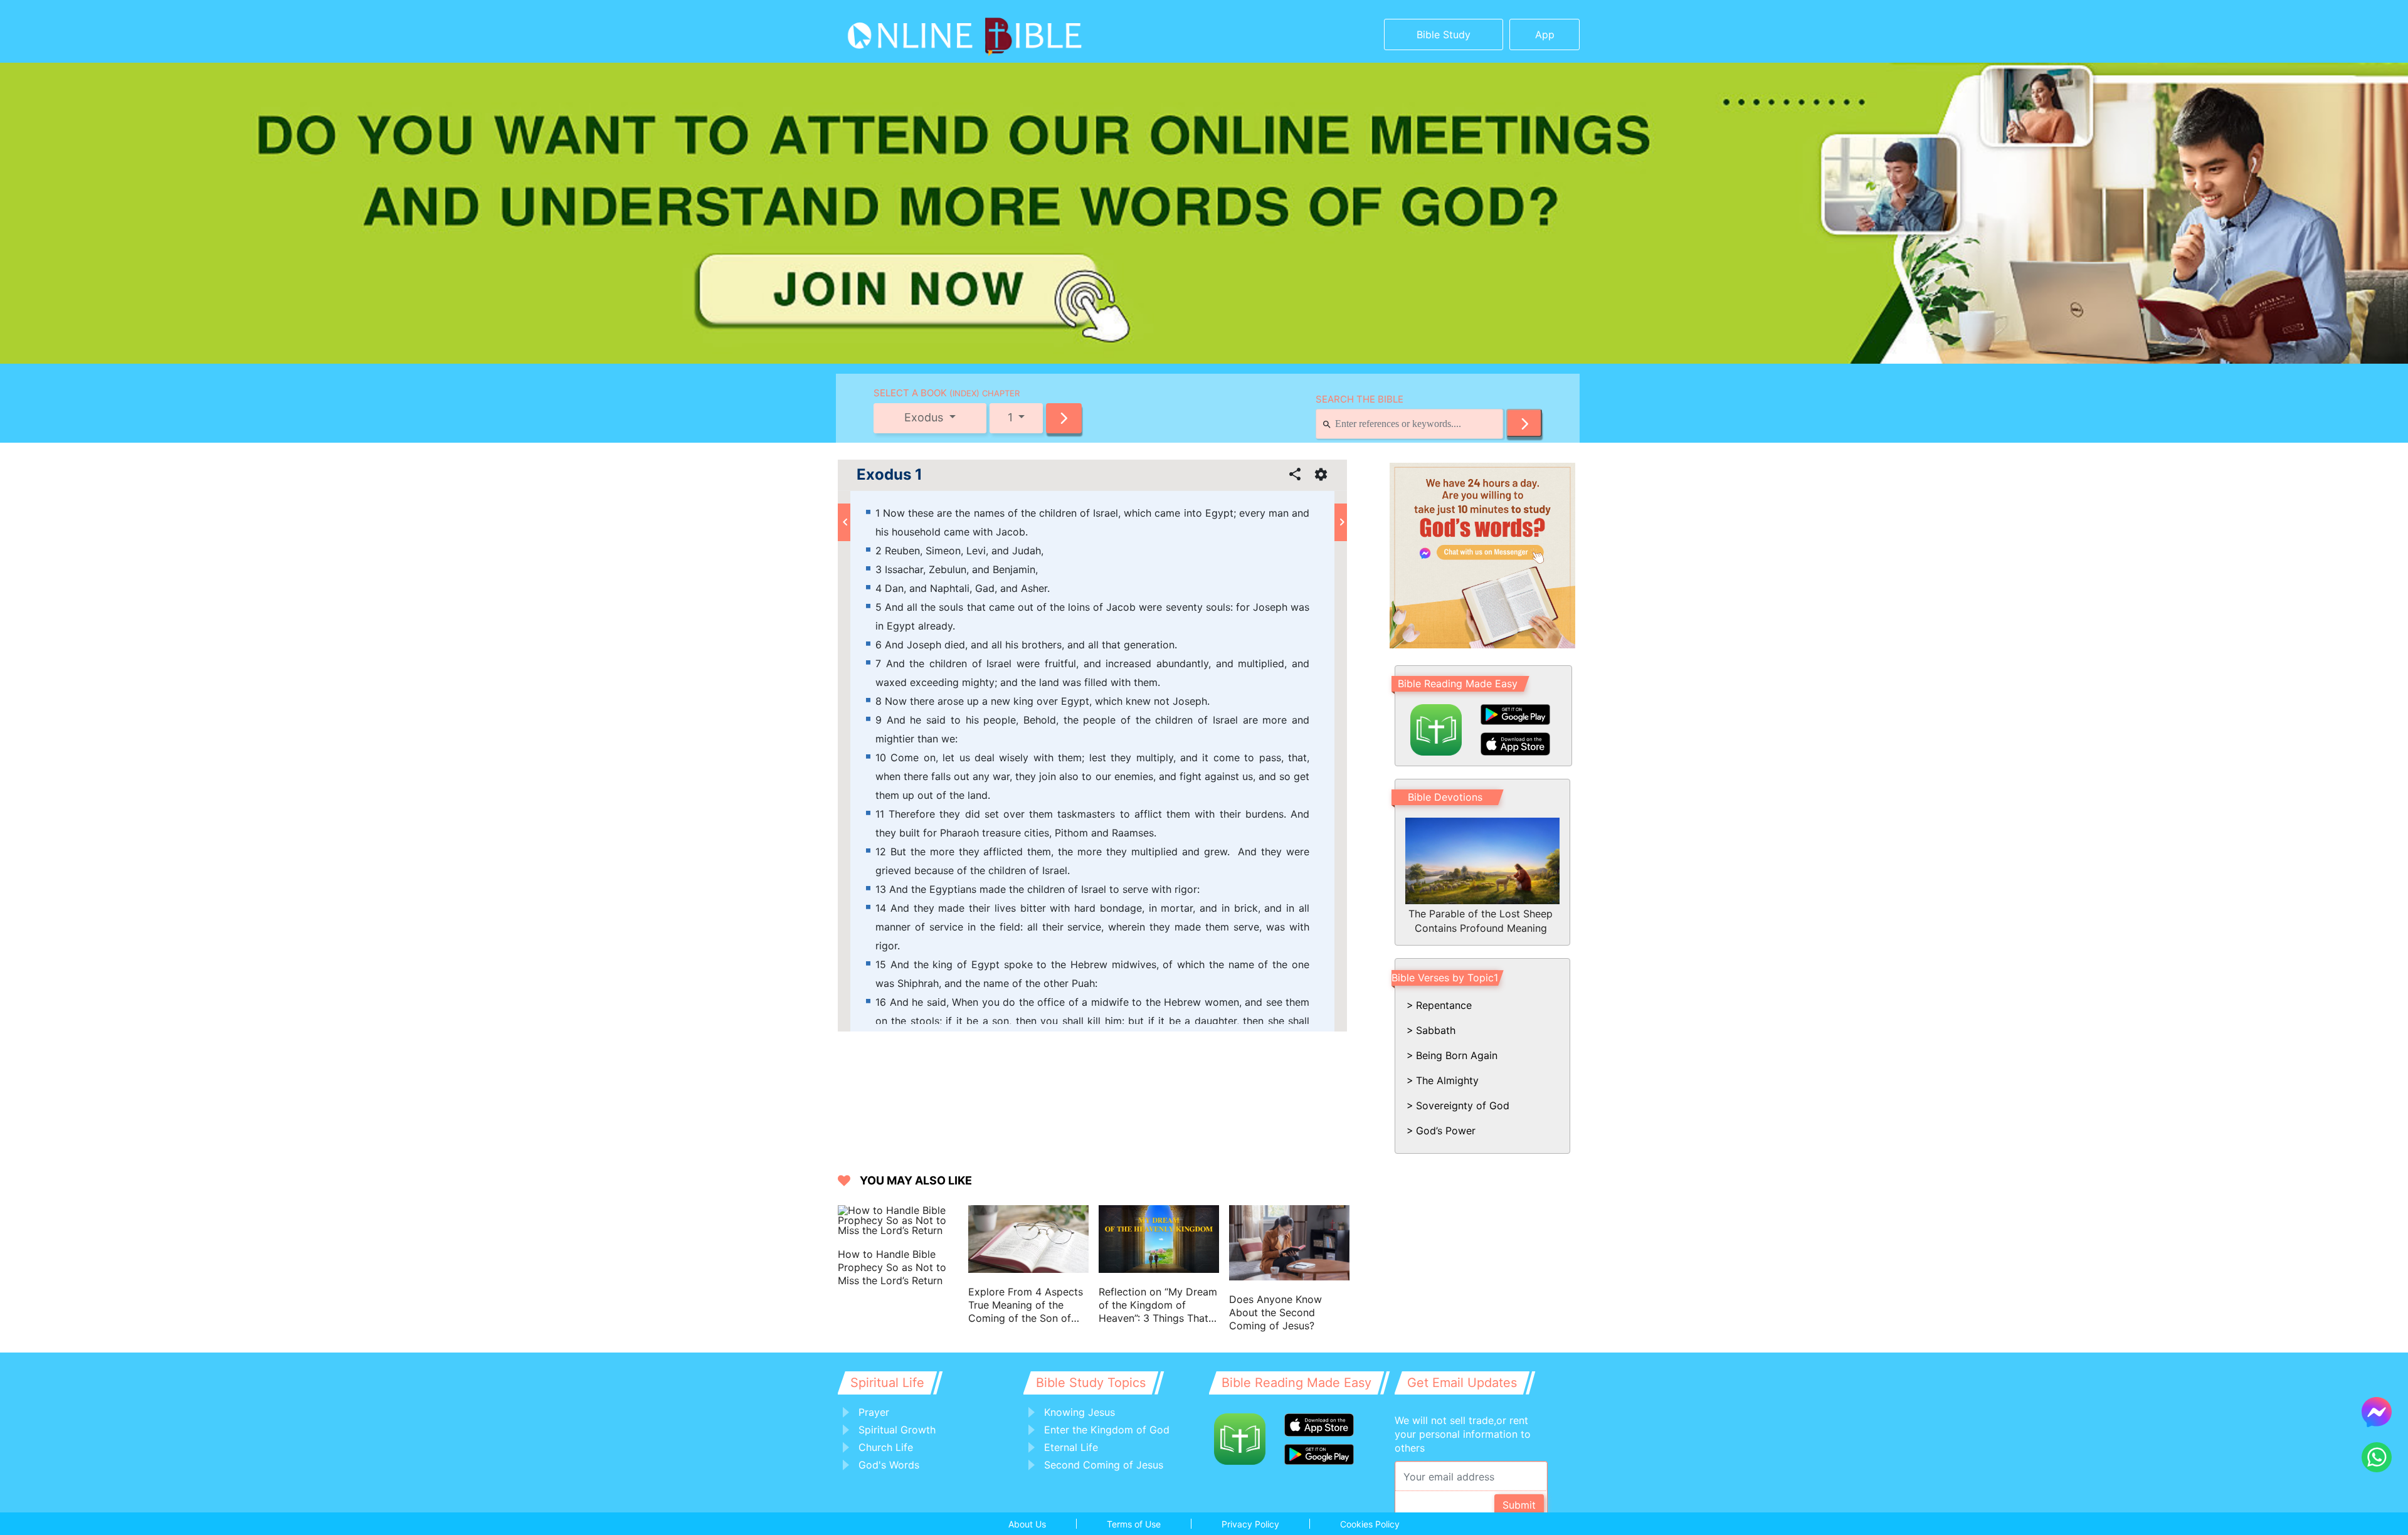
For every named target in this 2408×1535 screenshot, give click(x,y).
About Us (1027, 1524)
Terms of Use (1134, 1524)
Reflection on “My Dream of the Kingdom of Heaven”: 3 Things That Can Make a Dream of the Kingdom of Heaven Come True (1158, 1305)
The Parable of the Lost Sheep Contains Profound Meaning (1481, 920)
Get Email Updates (1462, 1383)
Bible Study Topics (1091, 1383)
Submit (1519, 1505)
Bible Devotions (1445, 797)
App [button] (1545, 34)
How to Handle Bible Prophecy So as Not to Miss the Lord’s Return (892, 1267)
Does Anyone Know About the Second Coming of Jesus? (1275, 1312)
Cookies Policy (1370, 1524)
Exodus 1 (890, 475)
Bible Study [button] (1444, 34)
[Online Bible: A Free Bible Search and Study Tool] (925, 31)
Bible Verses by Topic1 (1445, 978)
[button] (1064, 418)
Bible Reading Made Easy (1458, 683)
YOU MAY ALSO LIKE (916, 1180)
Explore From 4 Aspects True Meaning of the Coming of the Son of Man (1026, 1305)
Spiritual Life (887, 1383)
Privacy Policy (1250, 1524)
